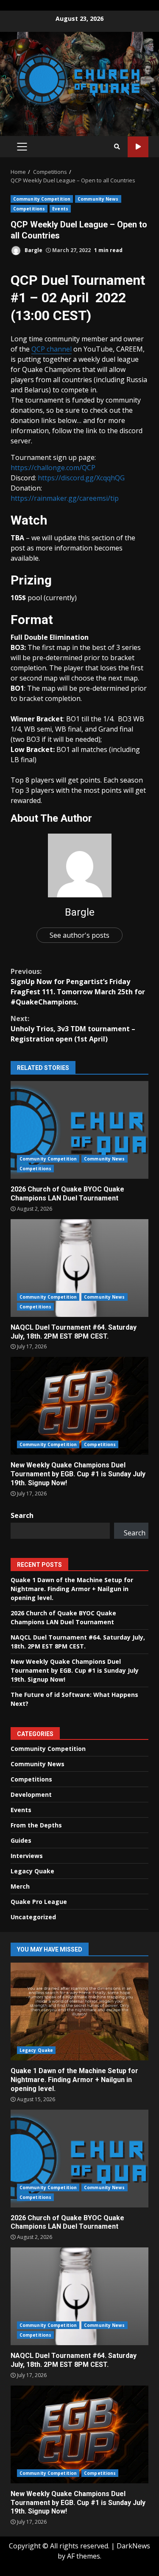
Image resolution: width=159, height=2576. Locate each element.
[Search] (117, 147)
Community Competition (42, 199)
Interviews (27, 1856)
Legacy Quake (32, 1871)
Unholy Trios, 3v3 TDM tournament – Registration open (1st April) (73, 1029)
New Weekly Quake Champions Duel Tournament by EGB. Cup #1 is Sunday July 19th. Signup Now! (79, 1406)
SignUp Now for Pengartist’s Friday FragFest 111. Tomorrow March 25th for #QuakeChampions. (78, 987)
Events (60, 209)
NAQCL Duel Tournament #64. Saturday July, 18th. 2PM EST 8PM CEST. (79, 1268)
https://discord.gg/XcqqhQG (81, 478)
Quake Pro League (39, 1902)
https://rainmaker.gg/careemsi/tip (65, 498)
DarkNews (133, 2546)
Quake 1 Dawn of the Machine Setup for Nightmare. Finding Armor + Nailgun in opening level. (72, 1589)
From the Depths (36, 1825)
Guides (21, 1840)
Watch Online (138, 147)
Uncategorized (33, 1917)
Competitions (29, 209)
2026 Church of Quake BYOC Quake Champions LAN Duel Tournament (79, 1130)
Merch (20, 1886)
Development (31, 1794)
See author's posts (79, 935)
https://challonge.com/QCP (53, 468)
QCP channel (52, 349)
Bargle (33, 250)
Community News (98, 199)
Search (22, 1515)
